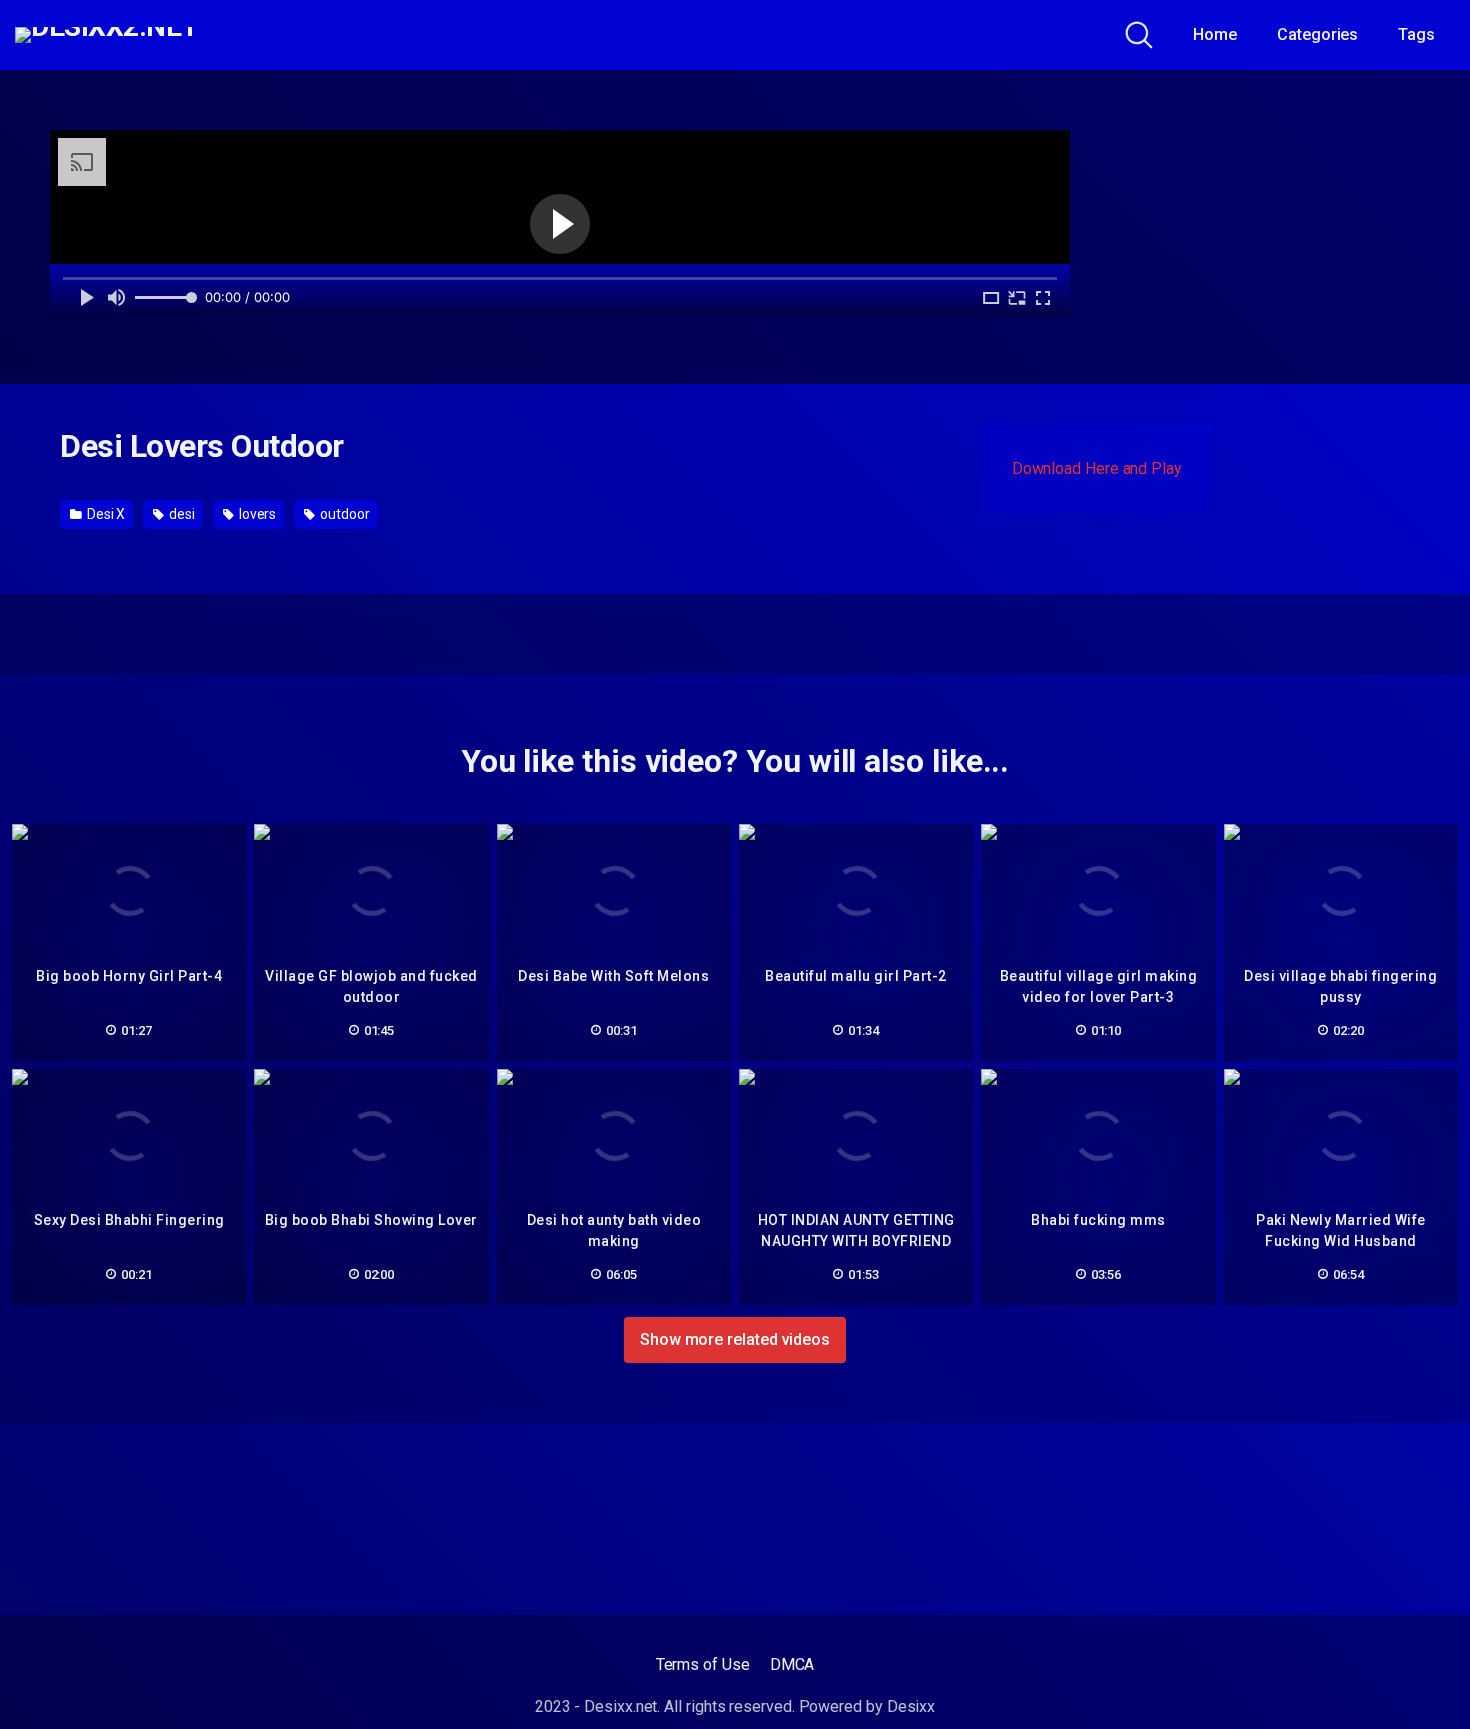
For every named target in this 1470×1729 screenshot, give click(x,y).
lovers (256, 514)
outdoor (343, 514)
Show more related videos (735, 1339)
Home (1215, 34)
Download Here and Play (1097, 468)
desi (180, 514)
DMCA (792, 1664)
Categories (1317, 34)
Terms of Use (703, 1664)
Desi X (104, 514)
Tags (1416, 34)
